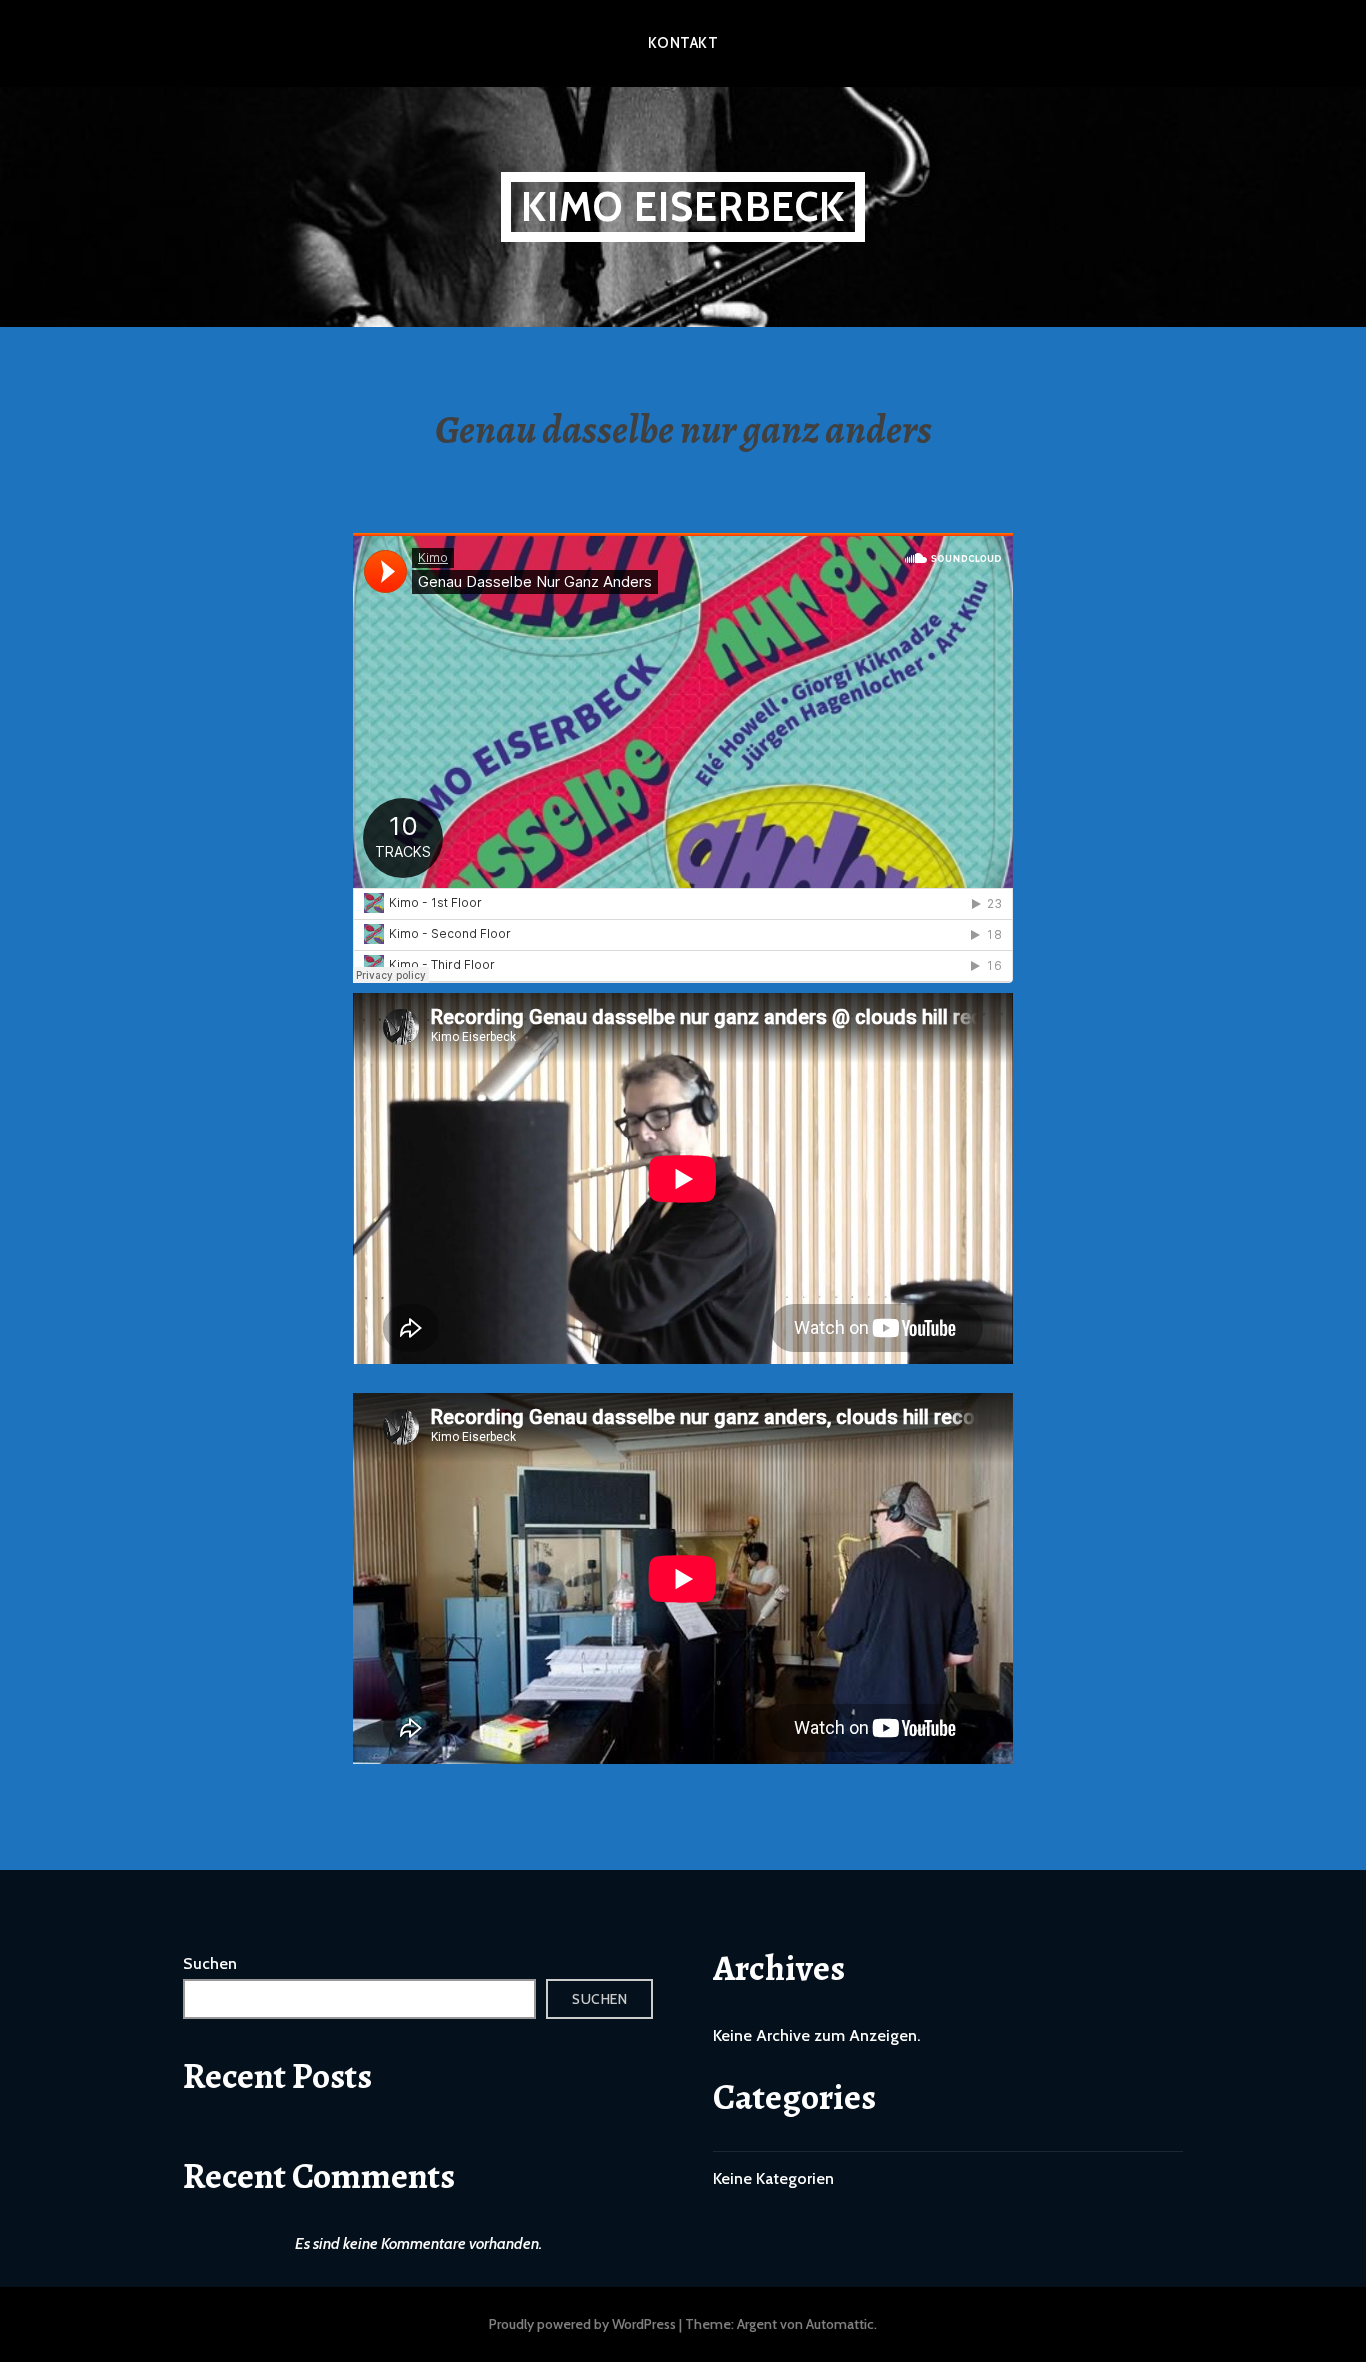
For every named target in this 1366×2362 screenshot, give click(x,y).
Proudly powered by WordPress (582, 2324)
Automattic (840, 2324)
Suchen (210, 1963)
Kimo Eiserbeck (683, 206)
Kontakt (683, 43)
